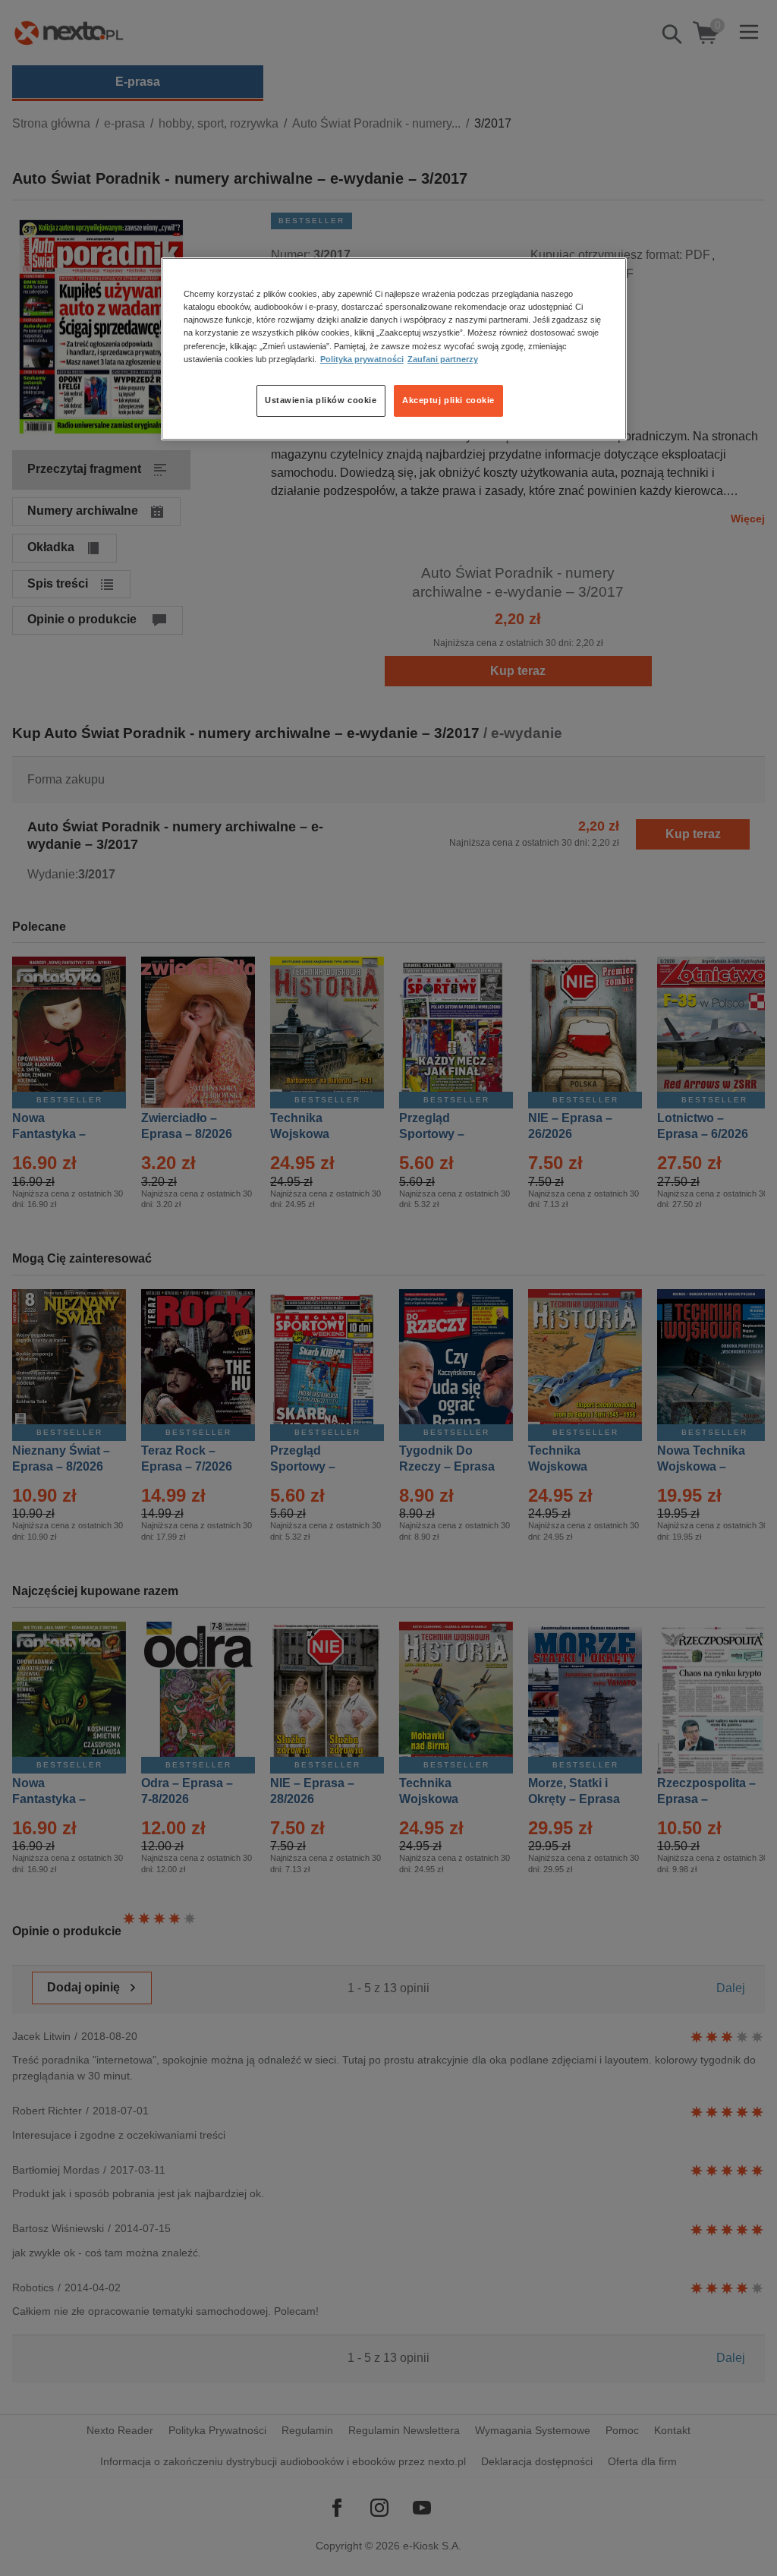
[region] (394, 348)
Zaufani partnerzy (443, 359)
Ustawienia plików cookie (321, 400)
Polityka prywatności (362, 359)
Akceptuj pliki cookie (448, 400)
